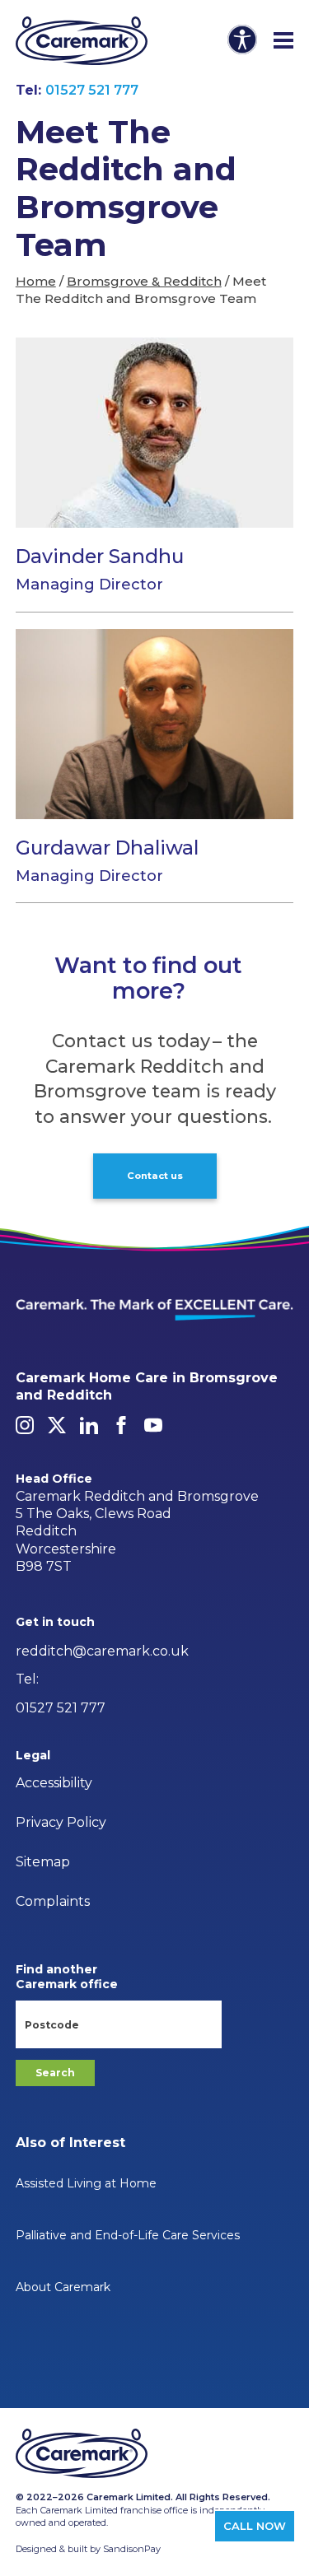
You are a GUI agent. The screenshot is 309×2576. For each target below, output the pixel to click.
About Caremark (63, 2287)
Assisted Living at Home (86, 2183)
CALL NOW (255, 2526)
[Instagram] (25, 1425)
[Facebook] (121, 1425)
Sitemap (43, 1862)
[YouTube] (153, 1425)
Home (36, 281)
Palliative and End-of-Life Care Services (128, 2235)
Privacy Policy (61, 1822)
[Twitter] (57, 1425)
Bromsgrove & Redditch (144, 281)
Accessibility (54, 1783)
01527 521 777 (92, 90)
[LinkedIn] (89, 1425)
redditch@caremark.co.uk (102, 1651)
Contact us (155, 1176)
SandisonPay (132, 2549)
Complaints (53, 1901)
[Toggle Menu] (283, 41)
